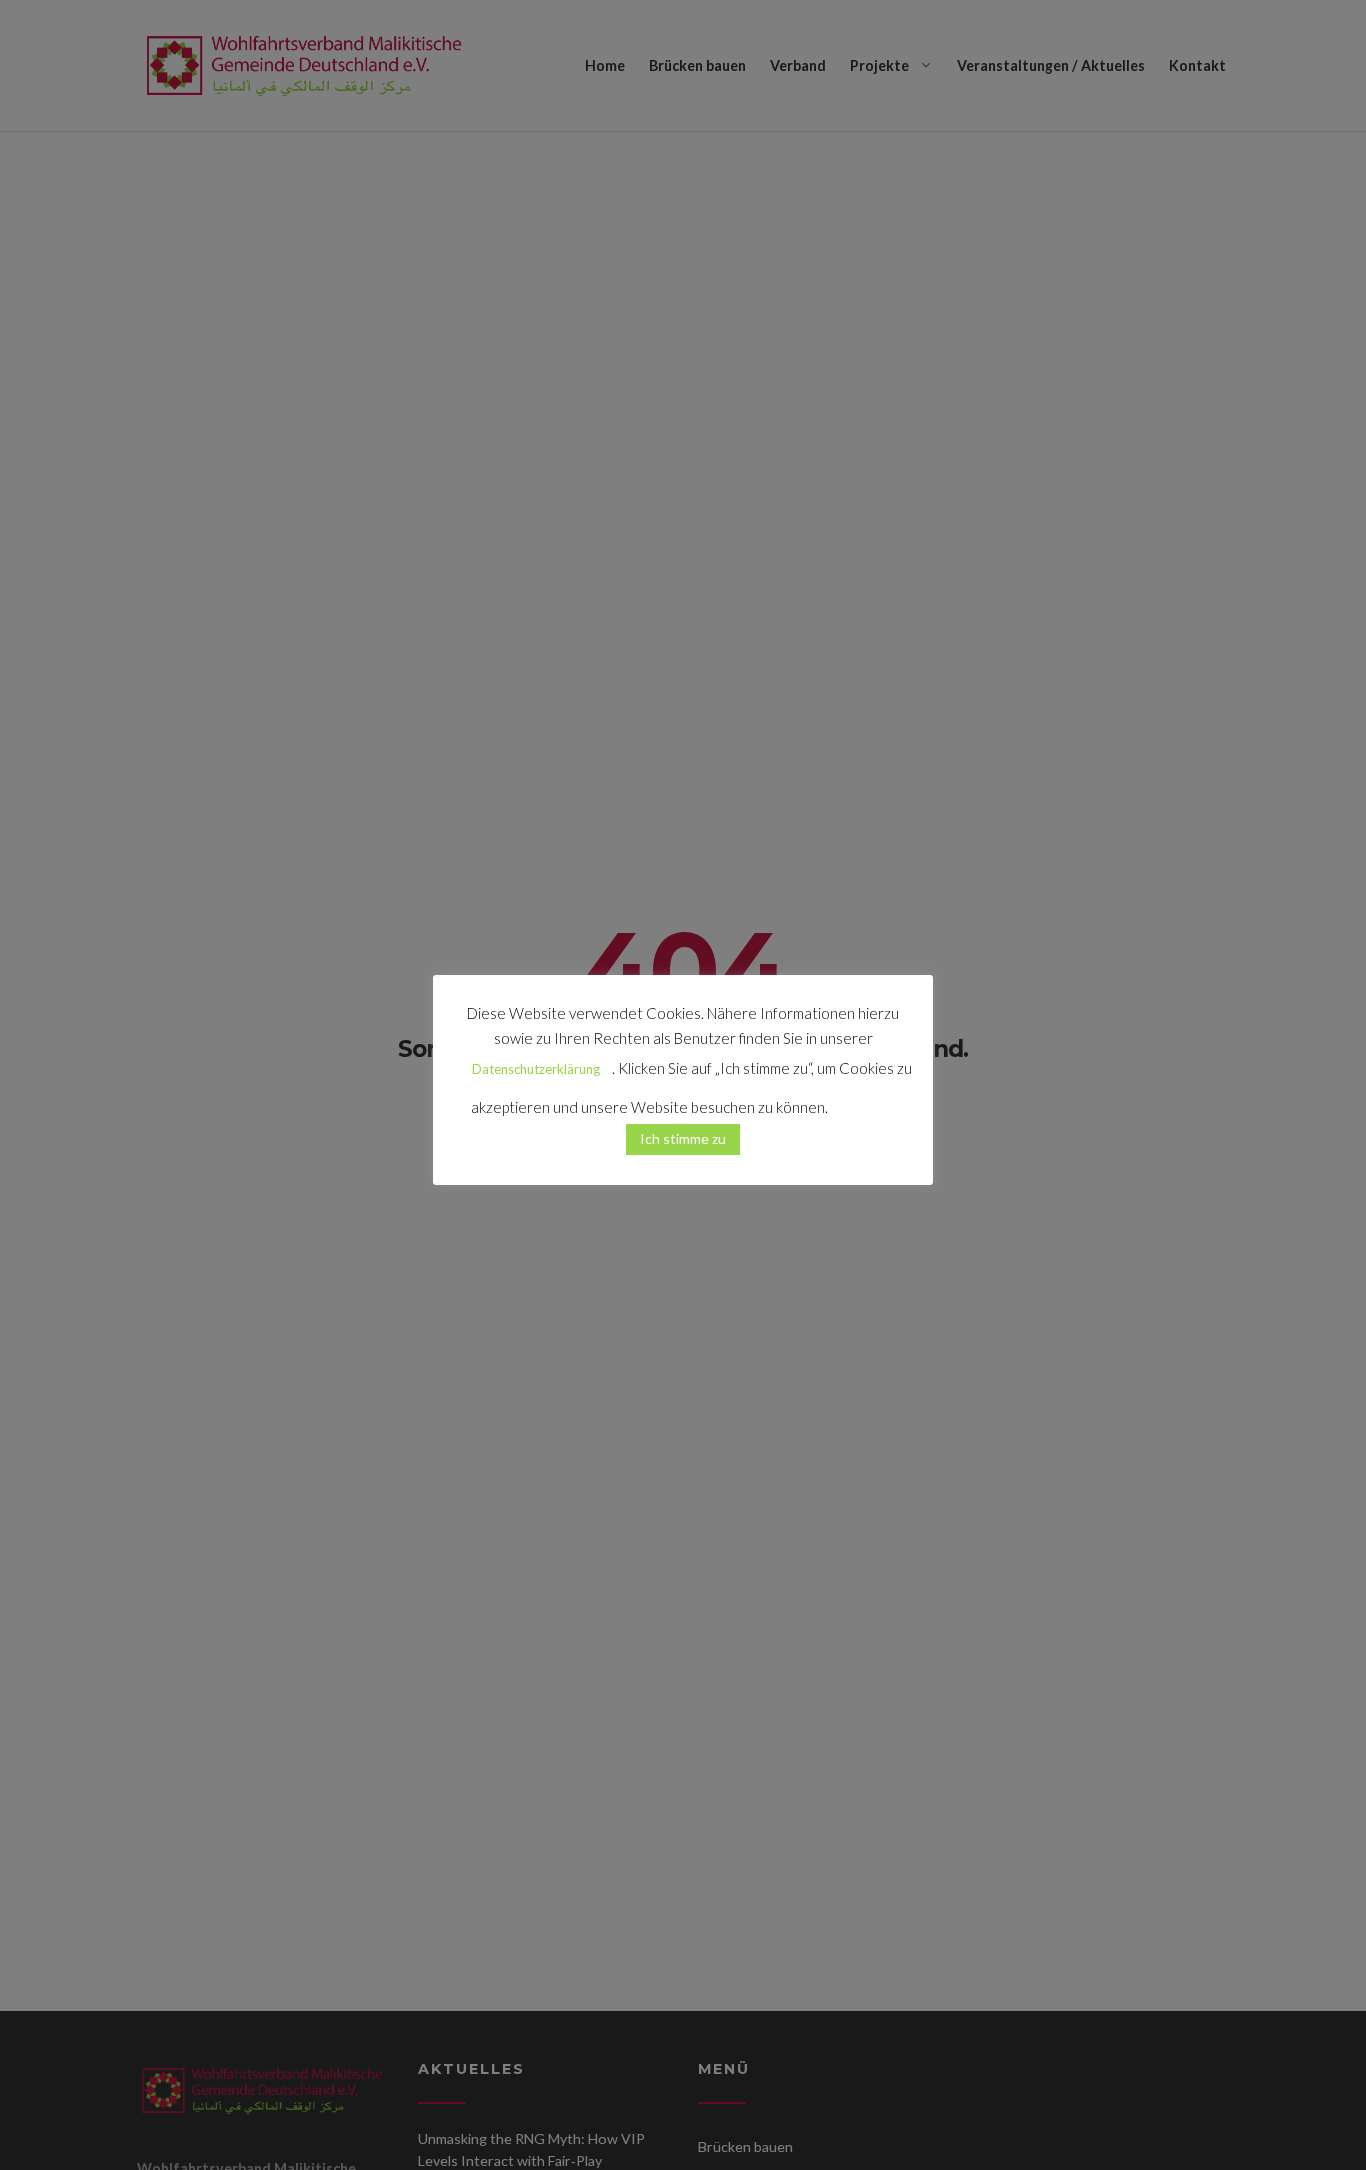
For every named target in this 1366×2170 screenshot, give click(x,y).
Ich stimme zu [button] (683, 1138)
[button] (863, 1099)
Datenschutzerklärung (536, 1069)
